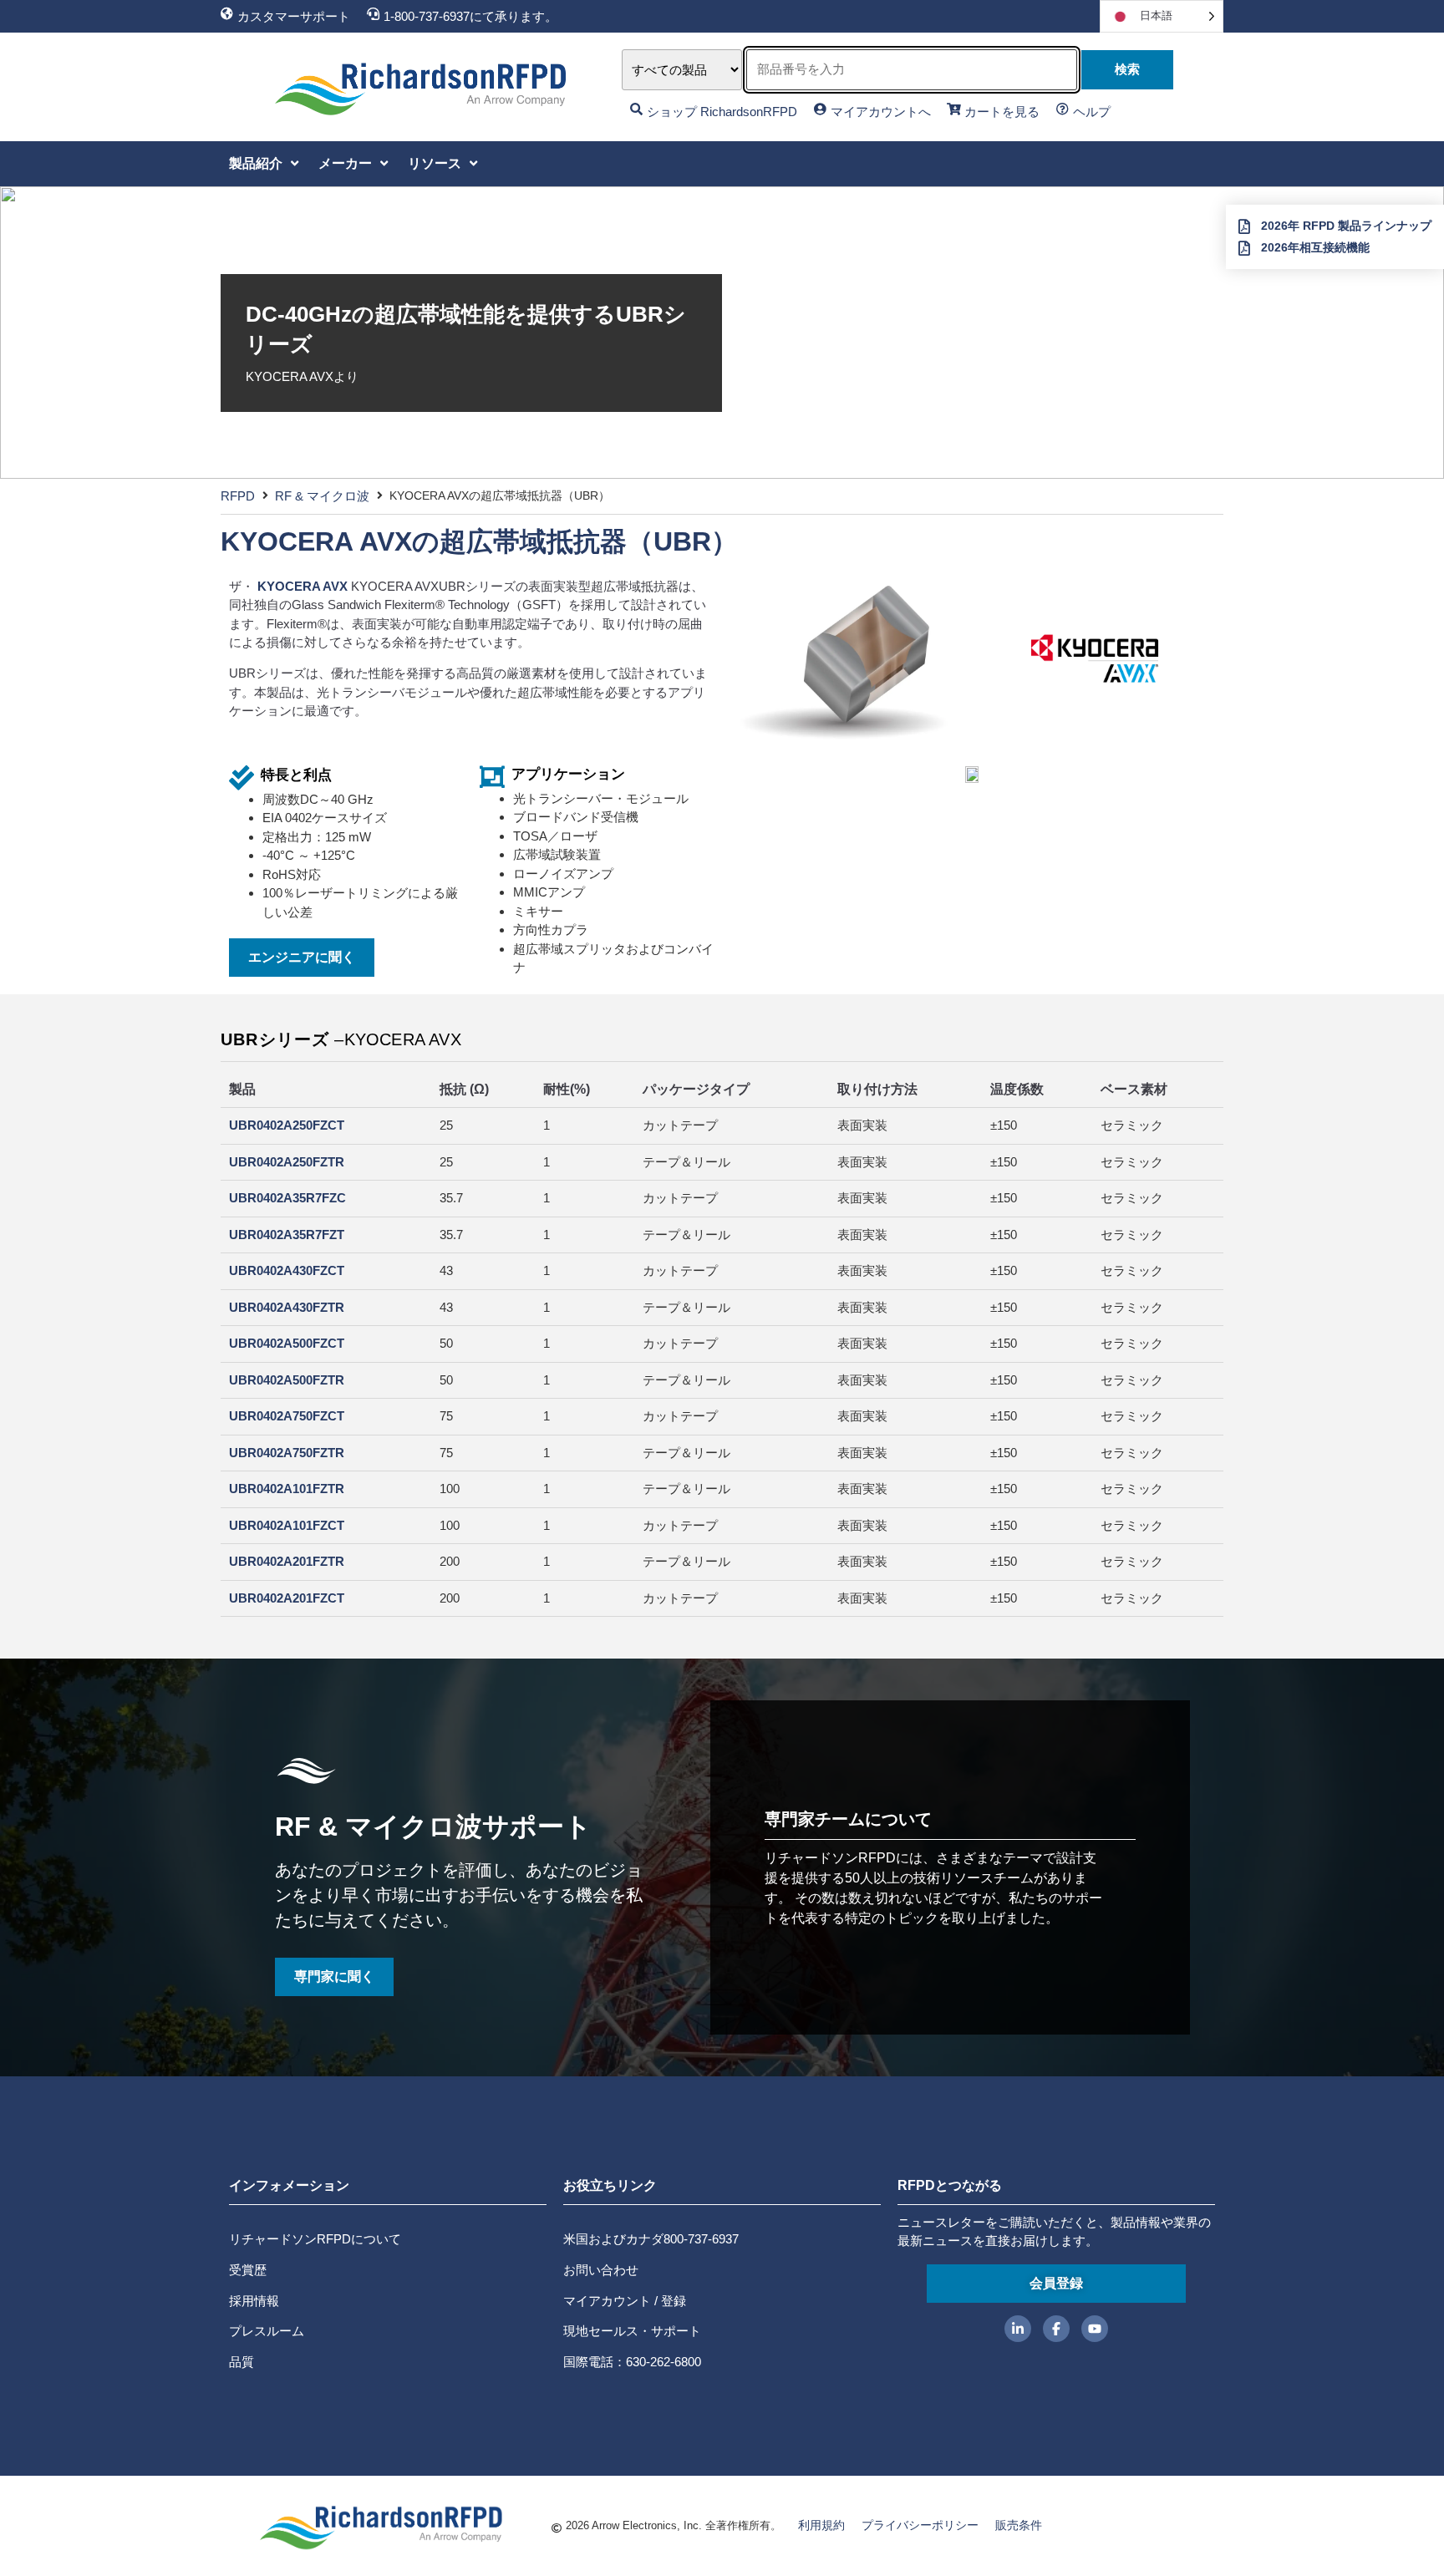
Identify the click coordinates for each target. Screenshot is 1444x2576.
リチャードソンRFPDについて (315, 2239)
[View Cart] (954, 109)
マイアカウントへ (881, 112)
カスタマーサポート (294, 16)
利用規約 (821, 2525)
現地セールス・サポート (632, 2331)
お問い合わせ (601, 2270)
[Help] (1063, 109)
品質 (242, 2362)
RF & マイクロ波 (322, 496)
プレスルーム (267, 2331)
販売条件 (1019, 2525)
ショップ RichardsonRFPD (722, 112)
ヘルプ (1092, 112)
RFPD (238, 496)
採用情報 (254, 2301)
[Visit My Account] (820, 109)
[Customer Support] (227, 14)
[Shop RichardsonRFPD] (636, 109)
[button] (265, 164)
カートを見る (1002, 112)
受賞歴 (248, 2270)
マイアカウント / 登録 (625, 2301)
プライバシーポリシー (920, 2525)
